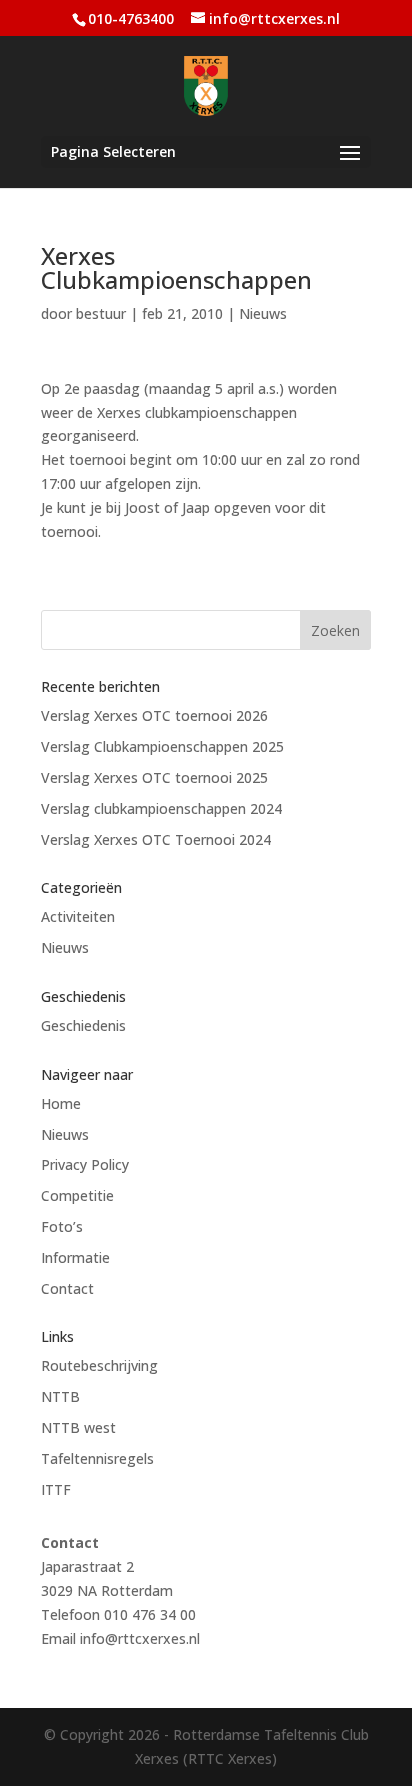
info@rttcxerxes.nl (140, 1638)
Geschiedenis (83, 1025)
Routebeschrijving (99, 1365)
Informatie (75, 1257)
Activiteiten (78, 916)
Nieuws (263, 313)
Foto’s (62, 1226)
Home (61, 1103)
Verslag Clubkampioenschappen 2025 (162, 746)
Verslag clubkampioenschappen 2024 (161, 808)
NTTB (60, 1396)
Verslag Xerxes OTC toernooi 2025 (154, 777)
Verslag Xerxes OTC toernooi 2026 (154, 715)
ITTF (56, 1489)
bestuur (101, 313)
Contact (67, 1288)
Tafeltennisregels (97, 1458)
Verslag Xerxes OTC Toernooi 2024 (156, 839)
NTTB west (78, 1427)
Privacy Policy (85, 1164)
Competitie (77, 1195)
